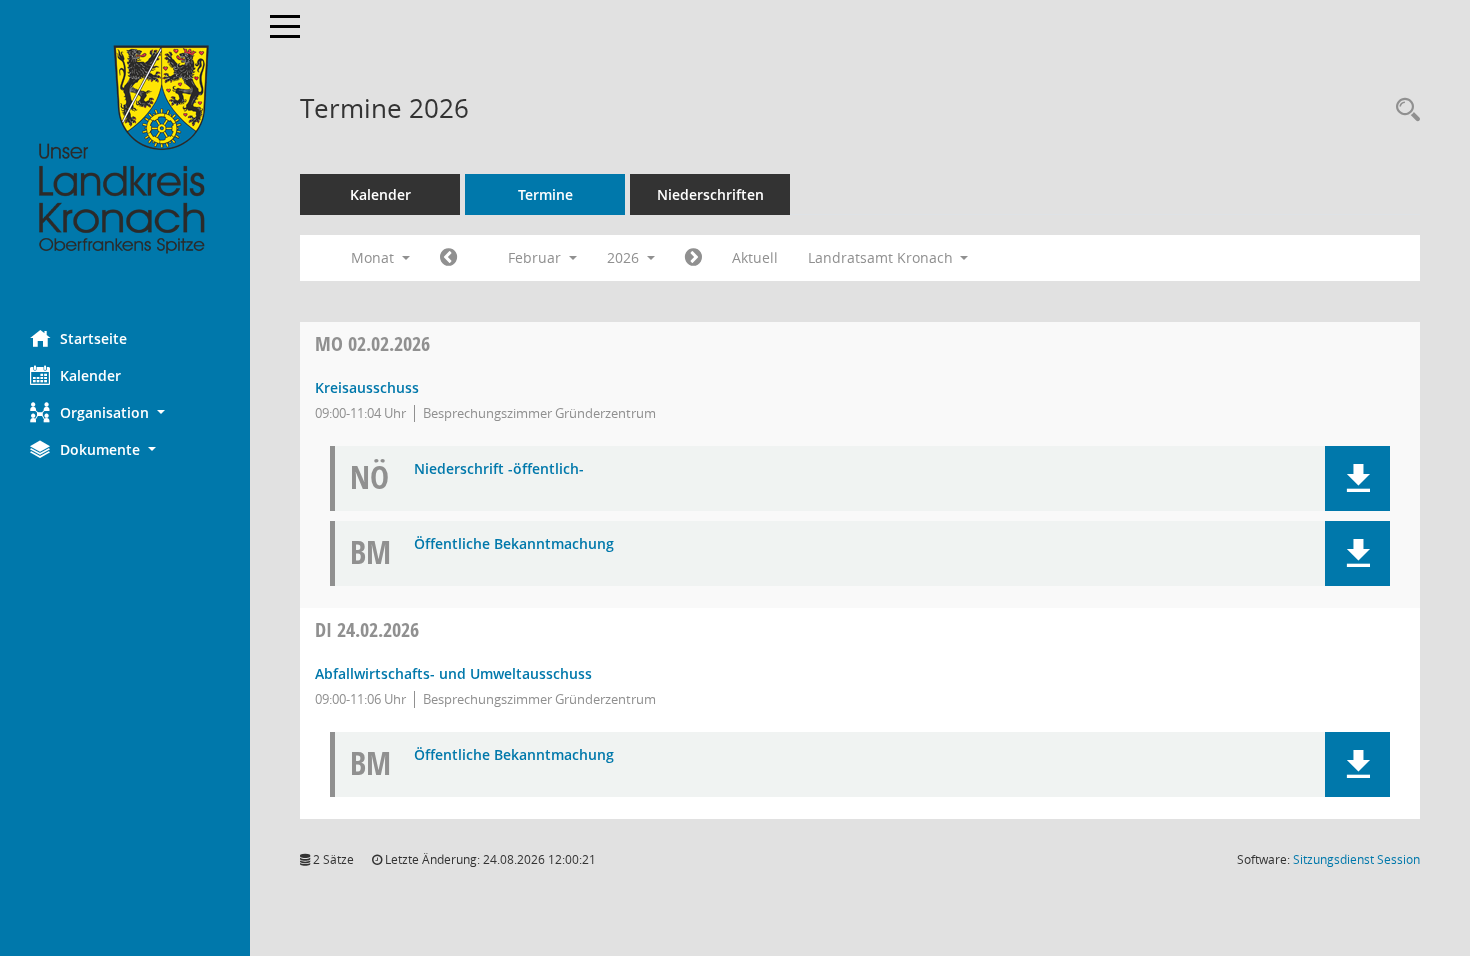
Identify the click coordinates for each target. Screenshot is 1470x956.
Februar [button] (536, 257)
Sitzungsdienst (1356, 859)
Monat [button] (374, 257)
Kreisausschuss (367, 387)
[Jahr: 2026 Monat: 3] (693, 258)
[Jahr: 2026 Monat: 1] (448, 258)
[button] (125, 412)
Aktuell (755, 257)
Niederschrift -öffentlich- (499, 469)
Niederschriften (710, 194)
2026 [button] (625, 257)
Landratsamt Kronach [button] (882, 257)
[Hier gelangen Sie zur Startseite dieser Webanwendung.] (125, 150)
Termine (545, 194)
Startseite (93, 338)
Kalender (90, 375)
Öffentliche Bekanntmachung (514, 544)
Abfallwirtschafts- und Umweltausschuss (453, 673)
